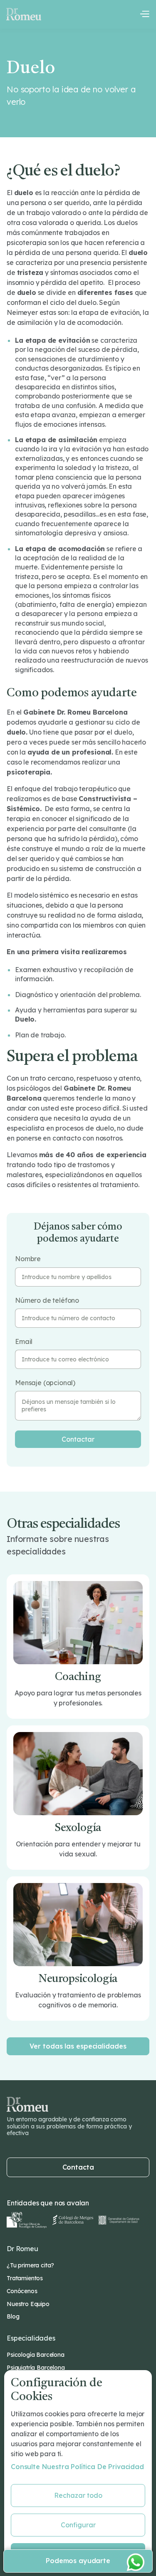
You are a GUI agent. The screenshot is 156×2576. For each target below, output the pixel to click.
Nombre (28, 1259)
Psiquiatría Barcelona (36, 2368)
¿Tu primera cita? (30, 2265)
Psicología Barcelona (36, 2355)
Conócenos (22, 2291)
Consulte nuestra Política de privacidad (77, 2467)
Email (24, 1342)
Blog (13, 2316)
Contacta (78, 2167)
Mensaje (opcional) (45, 1383)
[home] (24, 14)
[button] (144, 14)
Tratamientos (25, 2278)
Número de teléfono (47, 1300)
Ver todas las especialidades (78, 2046)
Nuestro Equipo (28, 2304)
